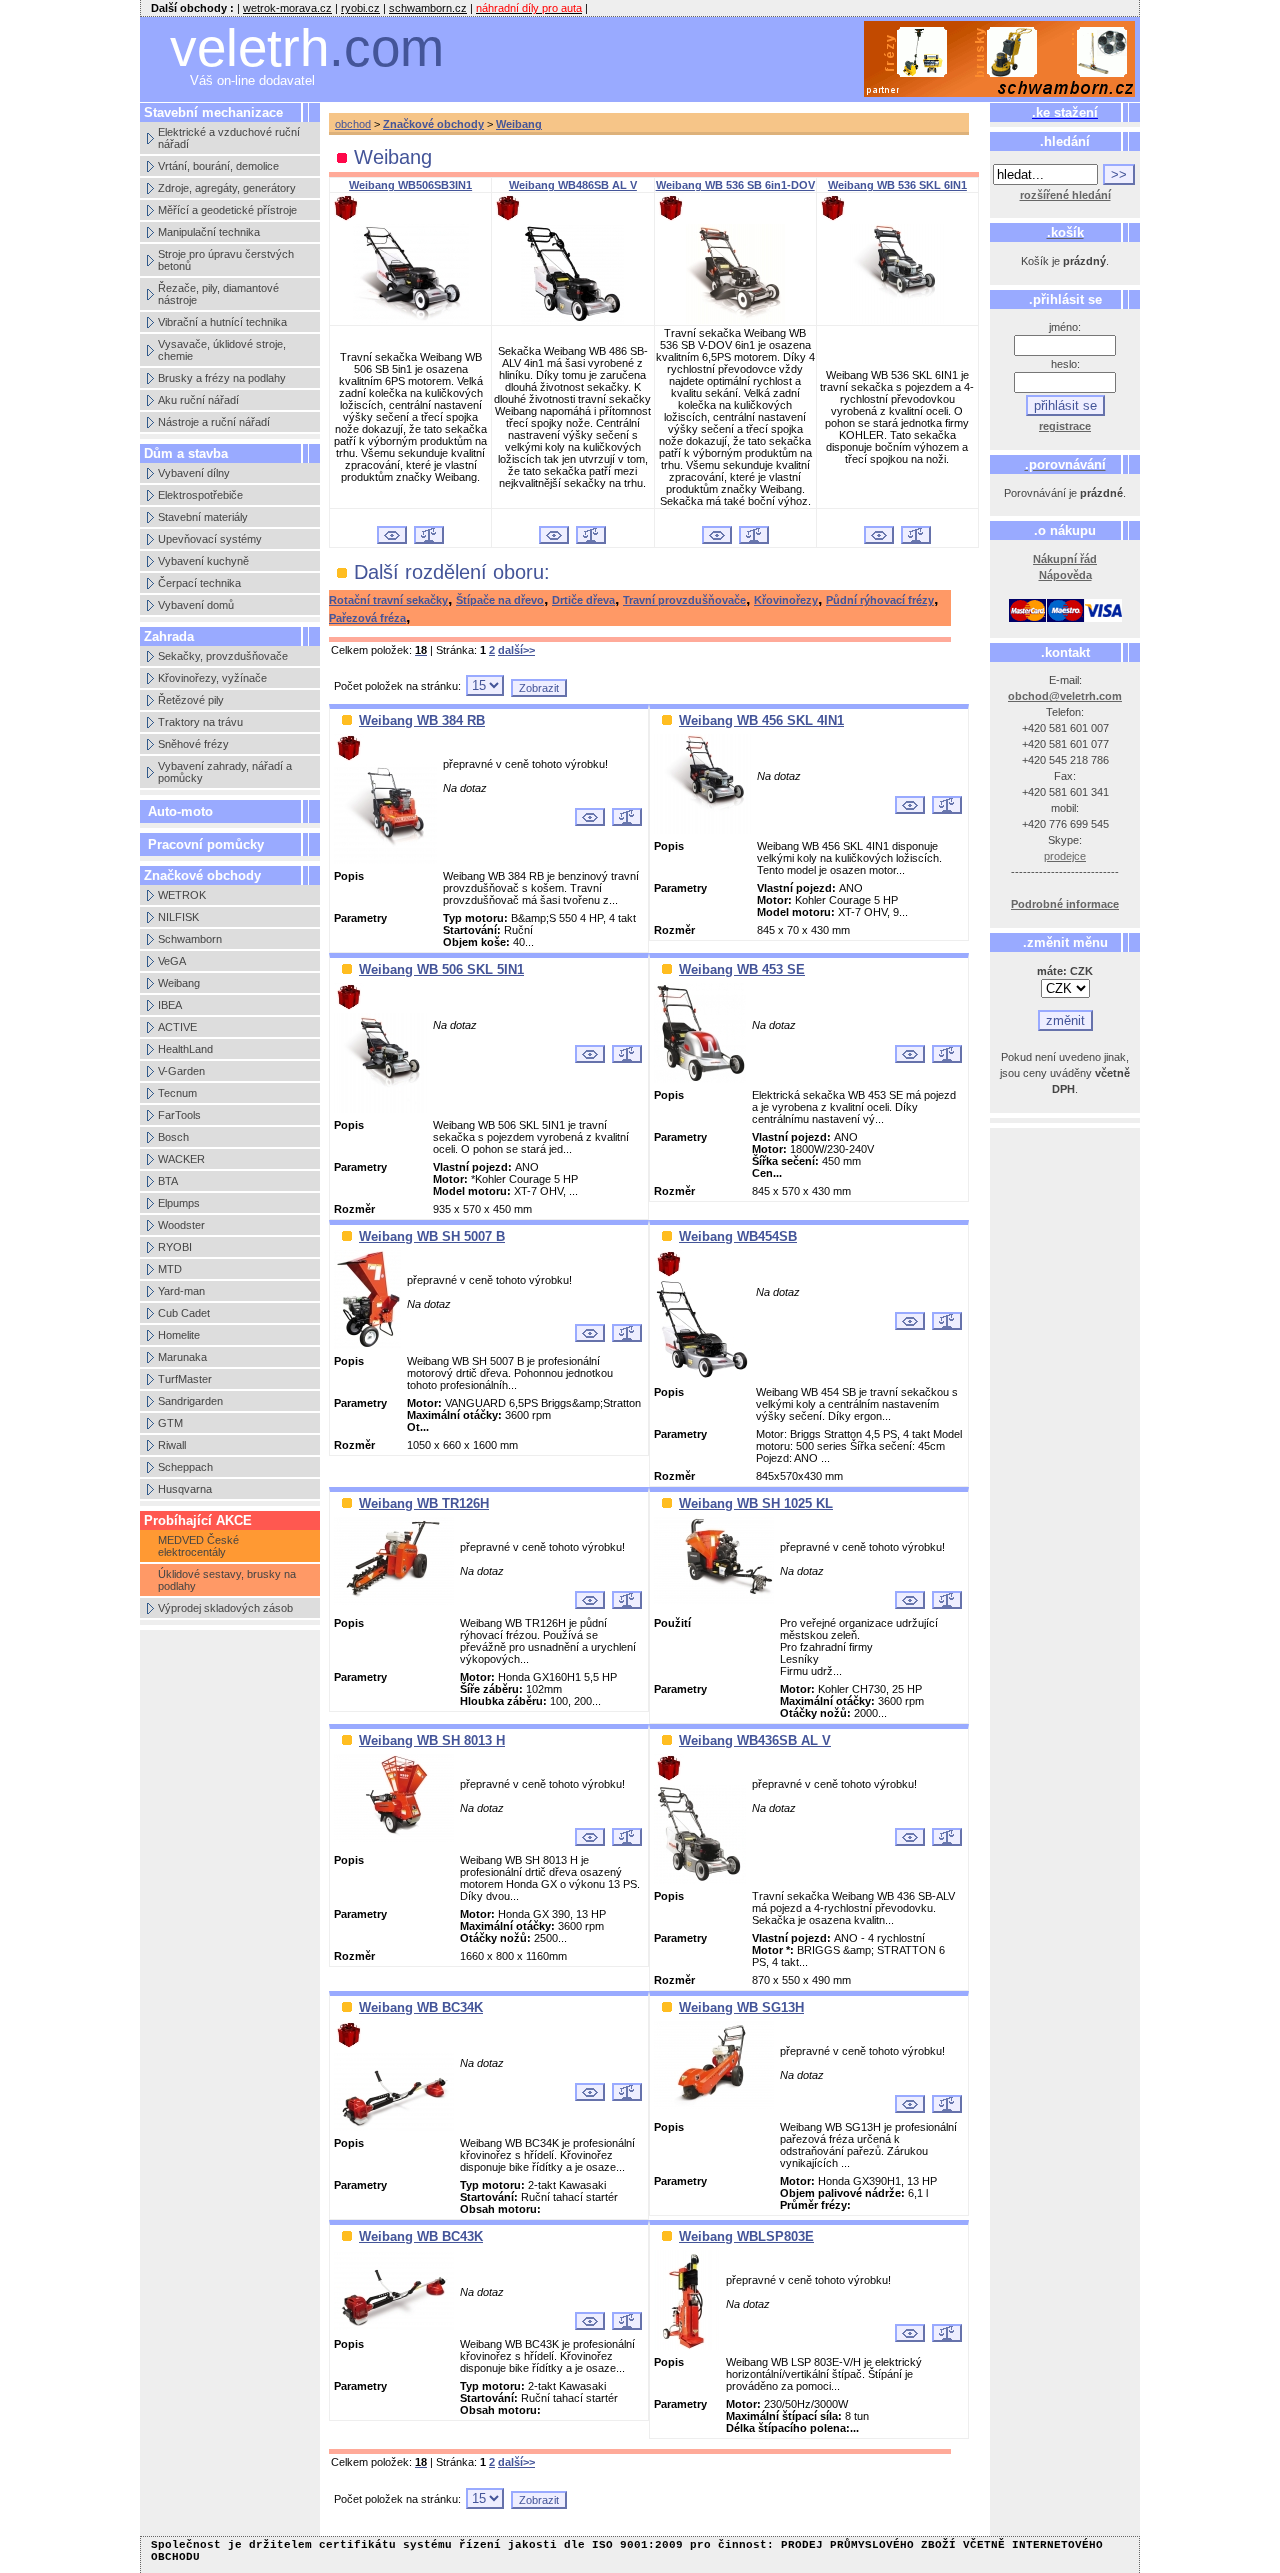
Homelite (179, 1335)
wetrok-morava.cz (287, 8)
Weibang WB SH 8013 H (432, 1740)
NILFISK (178, 917)
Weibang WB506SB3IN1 (410, 185)
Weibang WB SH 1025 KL (756, 1503)
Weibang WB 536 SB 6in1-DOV (735, 185)
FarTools (179, 1115)
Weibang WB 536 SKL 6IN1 (897, 185)
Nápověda (1065, 575)
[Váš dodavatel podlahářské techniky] (1000, 59)
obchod (353, 124)
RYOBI (175, 1247)
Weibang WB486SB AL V (573, 185)
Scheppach (185, 1467)
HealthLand (185, 1049)
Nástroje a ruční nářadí (214, 422)
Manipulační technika (209, 232)
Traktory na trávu (200, 722)
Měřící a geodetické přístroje (227, 210)
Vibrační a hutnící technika (222, 322)
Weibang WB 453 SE (742, 969)
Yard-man (181, 1291)
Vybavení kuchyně (203, 561)
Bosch (173, 1137)
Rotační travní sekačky (388, 600)
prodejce (1065, 856)
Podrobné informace (1065, 904)
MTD (170, 1269)
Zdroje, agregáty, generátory (227, 188)
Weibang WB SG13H (741, 2007)
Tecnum (177, 1093)
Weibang (179, 983)
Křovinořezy (786, 600)
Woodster (181, 1225)
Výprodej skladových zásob (225, 1608)
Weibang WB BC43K (421, 2236)
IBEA (170, 1005)
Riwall (172, 1445)
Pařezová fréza (367, 618)
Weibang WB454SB (738, 1236)
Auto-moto (180, 811)
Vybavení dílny (194, 473)
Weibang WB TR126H (424, 1503)
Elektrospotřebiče (200, 495)
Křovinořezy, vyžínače (212, 678)
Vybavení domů (196, 605)
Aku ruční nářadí (198, 400)
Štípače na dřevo (500, 600)
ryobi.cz (360, 8)
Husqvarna (185, 1489)
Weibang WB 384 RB (422, 720)
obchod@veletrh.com (1065, 696)
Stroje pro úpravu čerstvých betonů (226, 260)
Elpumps (179, 1203)
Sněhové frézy (193, 744)
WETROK (182, 895)
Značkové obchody (433, 124)
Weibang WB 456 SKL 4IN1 (761, 720)
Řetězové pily (191, 700)
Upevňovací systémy (210, 539)
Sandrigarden (190, 1401)
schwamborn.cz (428, 8)
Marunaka (182, 1357)
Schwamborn (190, 939)
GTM (170, 1423)
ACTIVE (177, 1027)
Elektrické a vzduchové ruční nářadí (229, 138)
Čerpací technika (199, 583)
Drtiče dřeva (583, 600)
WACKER (181, 1159)
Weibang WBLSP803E (746, 2236)
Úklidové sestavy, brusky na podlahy (227, 1580)
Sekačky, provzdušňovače (223, 656)
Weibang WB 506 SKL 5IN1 (441, 969)
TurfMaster (185, 1379)
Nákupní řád (1065, 559)
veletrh (307, 47)
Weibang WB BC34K (421, 2007)
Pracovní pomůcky (206, 844)
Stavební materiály (203, 517)
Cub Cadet (184, 1313)
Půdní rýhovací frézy (880, 600)
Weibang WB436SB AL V (755, 1740)
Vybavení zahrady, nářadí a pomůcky (225, 772)
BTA (168, 1181)
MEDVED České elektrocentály (198, 1546)
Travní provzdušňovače (684, 600)
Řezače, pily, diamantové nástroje (218, 294)
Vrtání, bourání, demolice (218, 166)
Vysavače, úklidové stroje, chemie (222, 350)
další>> (516, 650)
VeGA (172, 961)
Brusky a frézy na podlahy (222, 378)
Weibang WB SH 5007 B (432, 1236)
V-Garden (181, 1071)
